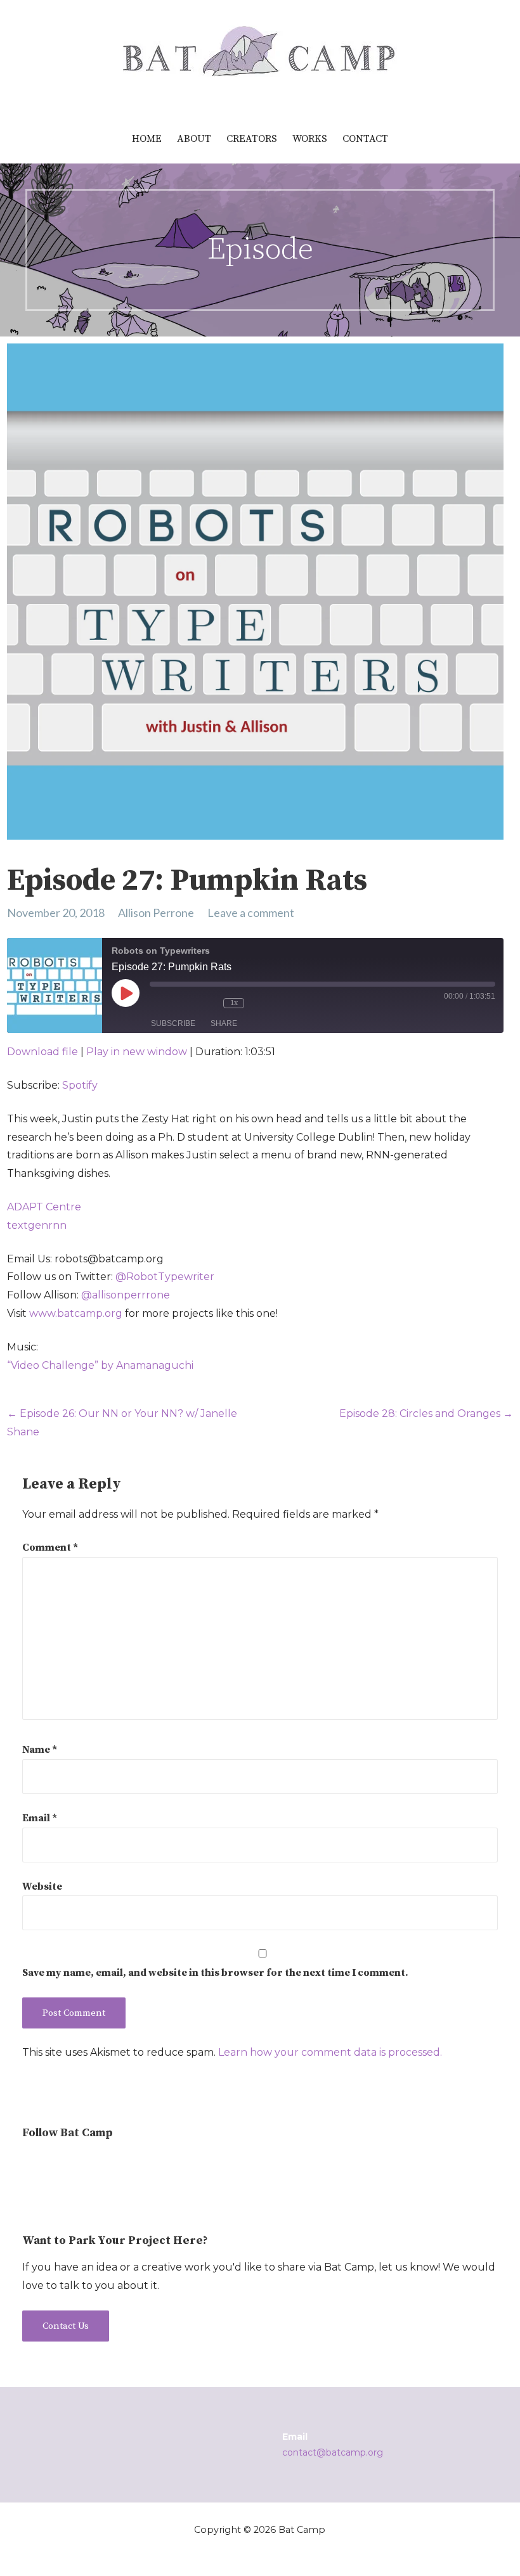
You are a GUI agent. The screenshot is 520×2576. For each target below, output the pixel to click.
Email (40, 1818)
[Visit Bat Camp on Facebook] (77, 2165)
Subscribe (173, 1023)
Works (310, 139)
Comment (50, 1548)
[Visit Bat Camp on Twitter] (54, 2165)
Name (40, 1750)
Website (42, 1887)
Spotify (80, 1085)
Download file (42, 1052)
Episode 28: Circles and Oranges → (426, 1413)
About (194, 139)
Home (147, 139)
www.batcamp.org (76, 1313)
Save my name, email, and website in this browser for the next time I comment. (215, 1973)
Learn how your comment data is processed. (330, 2052)
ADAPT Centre (44, 1207)
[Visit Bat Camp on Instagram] (30, 2165)
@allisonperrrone (126, 1295)
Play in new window (137, 1052)
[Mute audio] (170, 1003)
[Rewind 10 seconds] (207, 1003)
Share (224, 1023)
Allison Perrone (156, 913)
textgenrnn (37, 1225)
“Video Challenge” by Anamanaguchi (100, 1365)
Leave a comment (251, 913)
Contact (365, 139)
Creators (252, 139)
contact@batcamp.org (333, 2452)
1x (234, 1003)
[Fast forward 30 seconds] (271, 1003)
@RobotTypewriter (165, 1277)
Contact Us (66, 2326)
